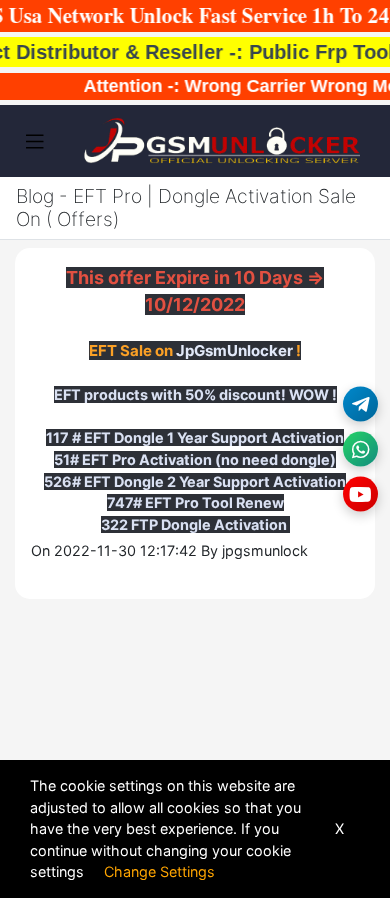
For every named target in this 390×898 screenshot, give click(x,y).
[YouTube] (360, 494)
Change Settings (159, 871)
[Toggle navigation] (35, 142)
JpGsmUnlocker (234, 350)
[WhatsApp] (360, 449)
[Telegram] (360, 404)
